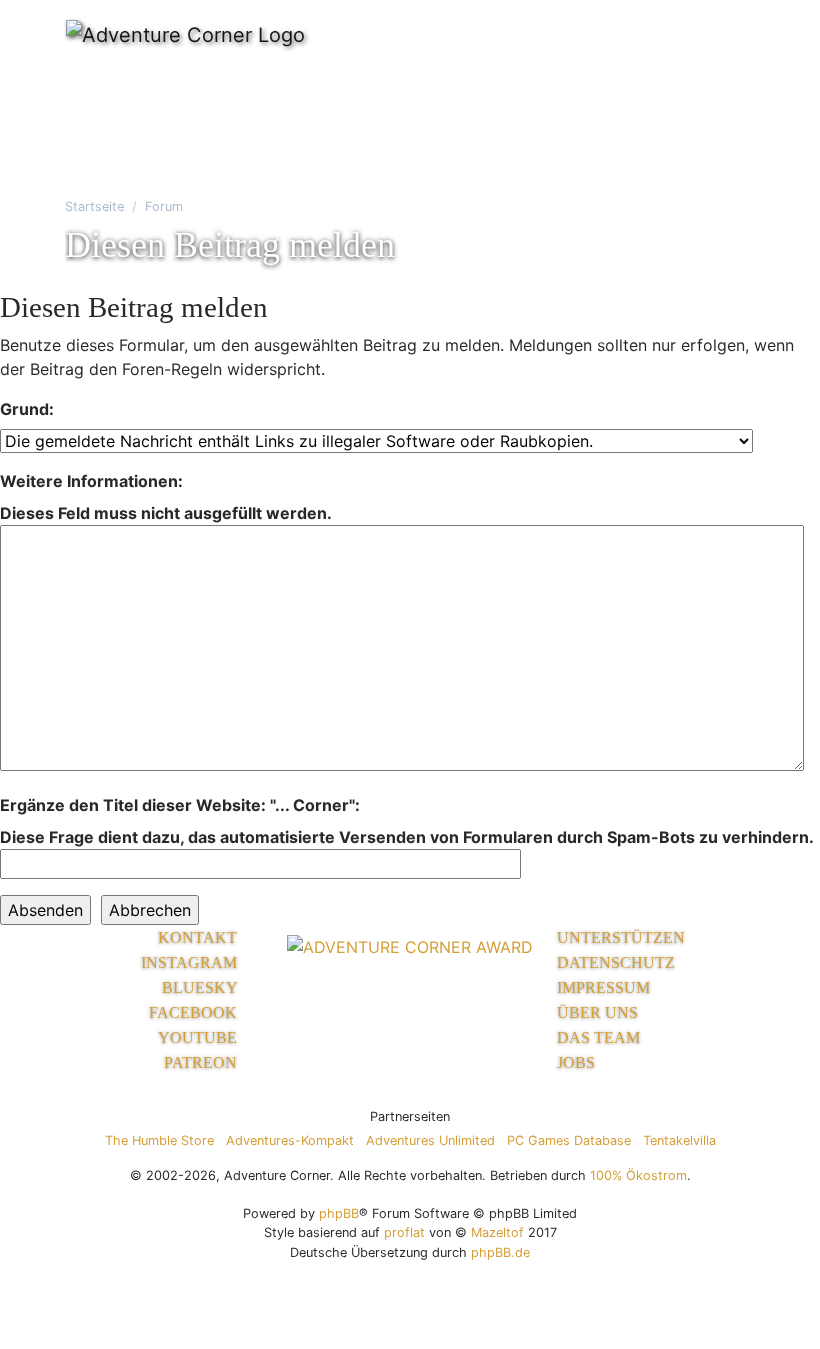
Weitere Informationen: (91, 481)
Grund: (27, 409)
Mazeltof (497, 1232)
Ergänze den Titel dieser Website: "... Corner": (180, 805)
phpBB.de (500, 1252)
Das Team (598, 1037)
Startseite (94, 206)
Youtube (199, 1037)
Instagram (191, 962)
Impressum (603, 987)
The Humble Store (159, 1140)
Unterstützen (621, 937)
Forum (164, 206)
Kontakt (199, 937)
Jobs (576, 1062)
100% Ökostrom (638, 1175)
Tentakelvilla (679, 1140)
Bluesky (201, 987)
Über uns (597, 1012)
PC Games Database (569, 1140)
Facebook (195, 1012)
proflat (404, 1232)
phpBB (339, 1213)
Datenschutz (616, 962)
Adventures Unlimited (430, 1140)
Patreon (202, 1062)
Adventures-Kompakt (290, 1140)
